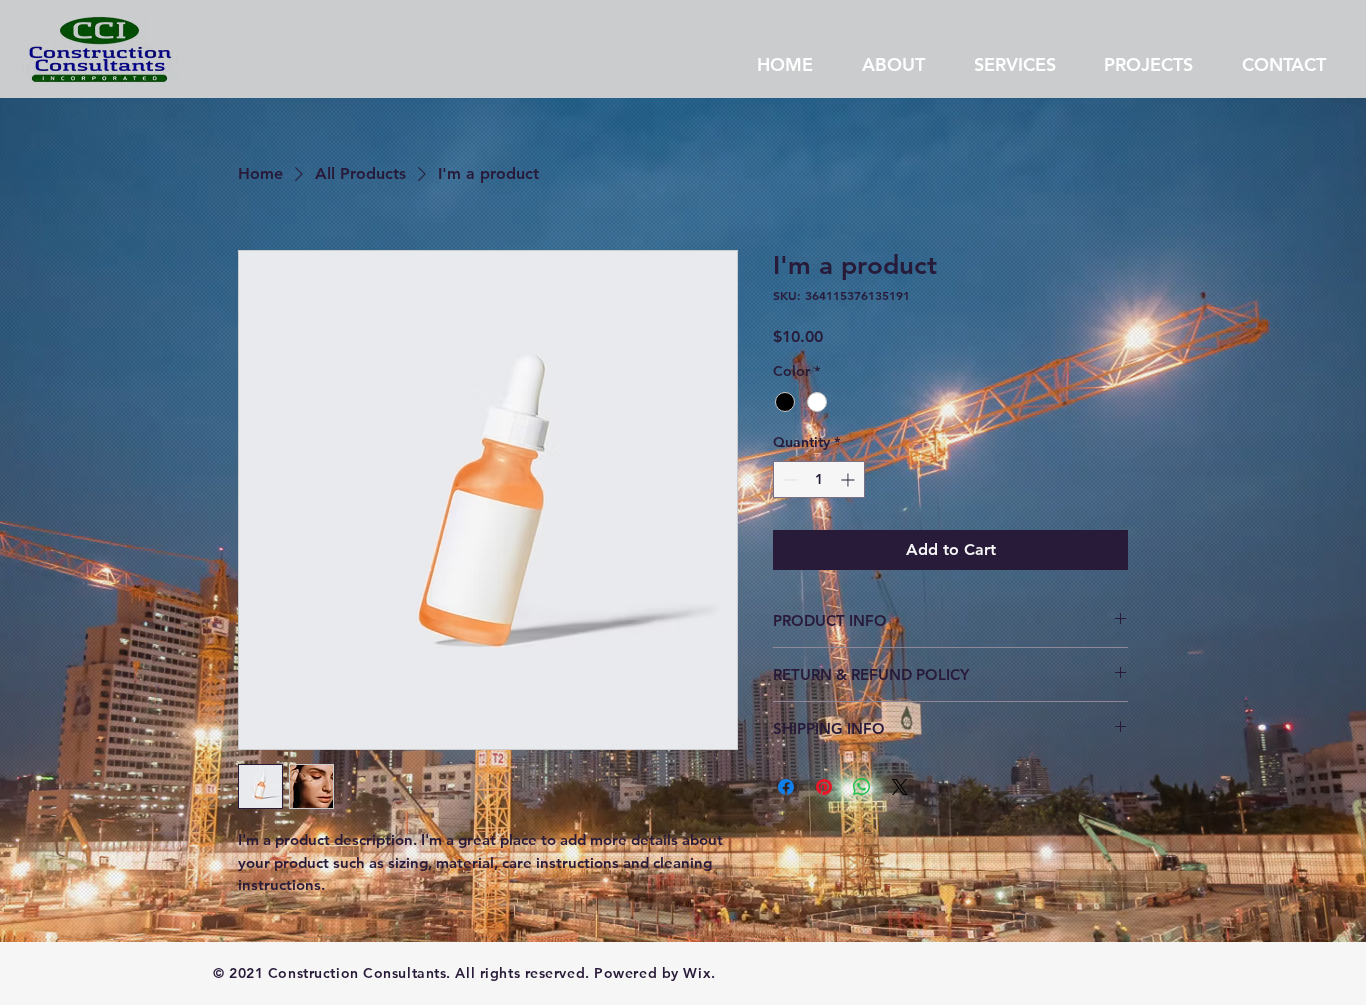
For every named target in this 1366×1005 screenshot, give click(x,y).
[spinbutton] (819, 479)
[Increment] (849, 479)
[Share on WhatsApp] (862, 787)
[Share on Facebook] (786, 787)
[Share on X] (900, 787)
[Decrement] (788, 479)
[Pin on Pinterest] (824, 787)
